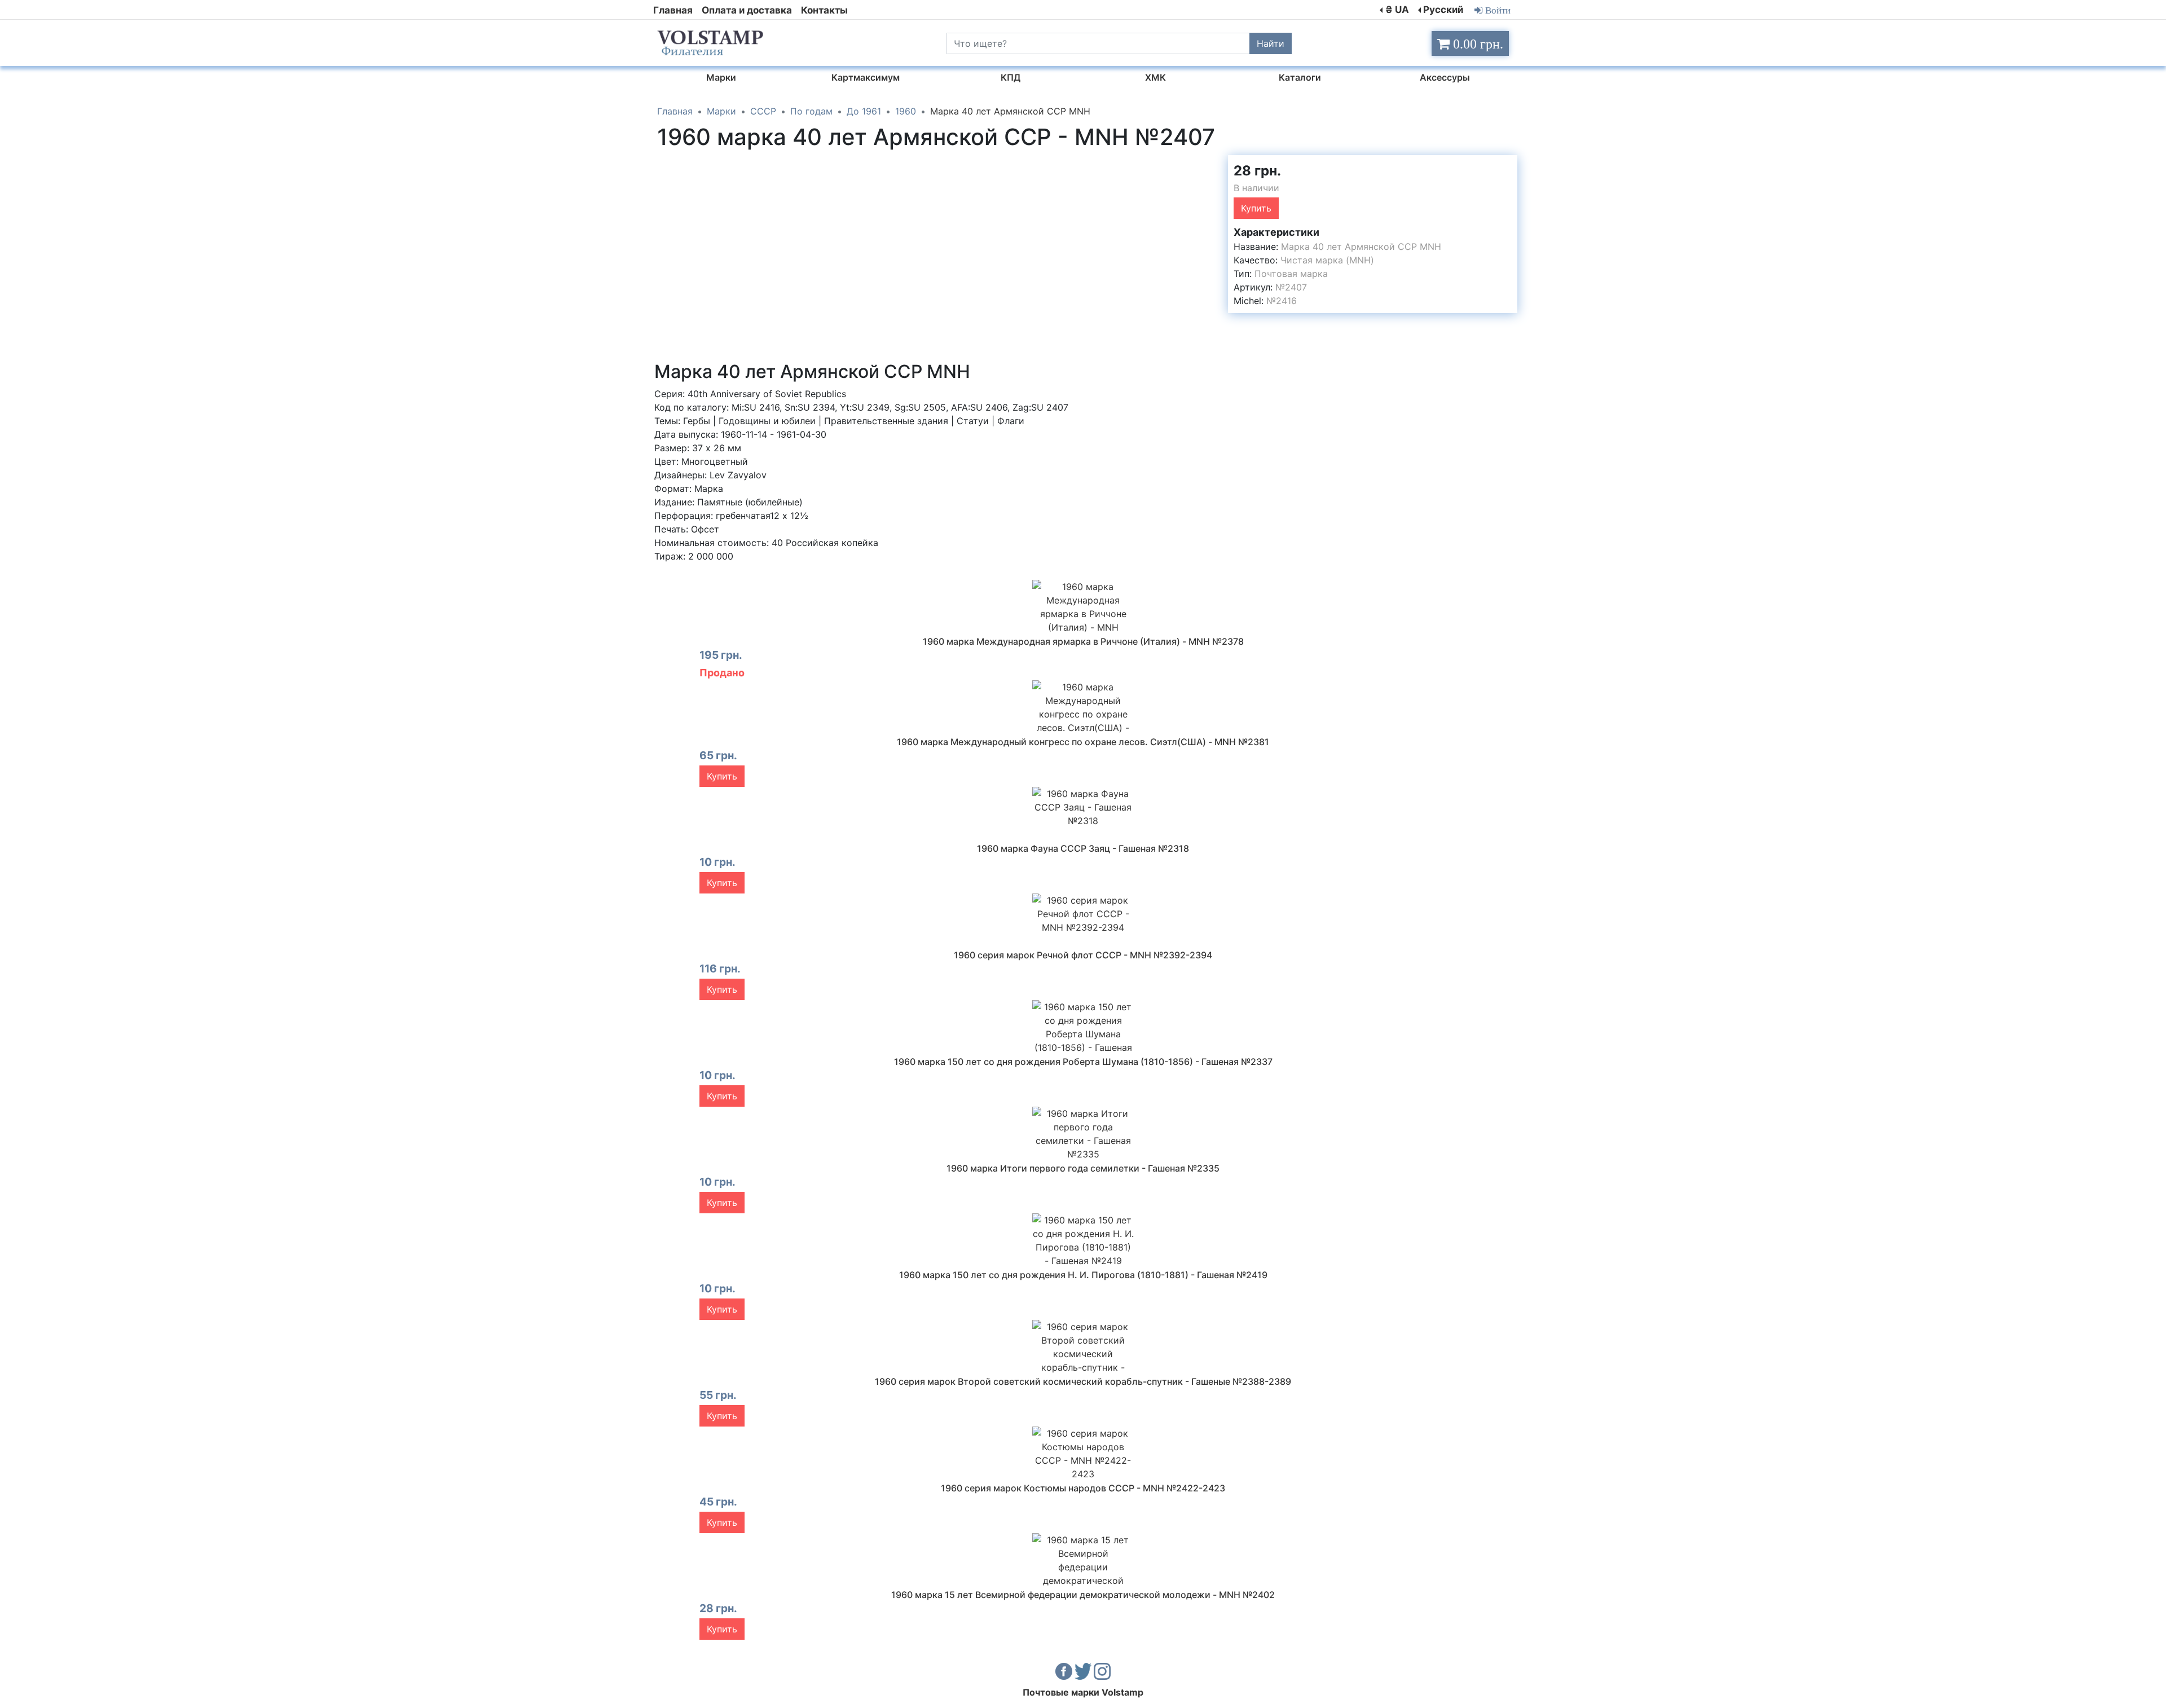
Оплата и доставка (747, 10)
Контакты (824, 10)
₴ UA (1397, 10)
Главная (673, 10)
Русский (1443, 10)
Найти (1271, 43)
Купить (1256, 208)
